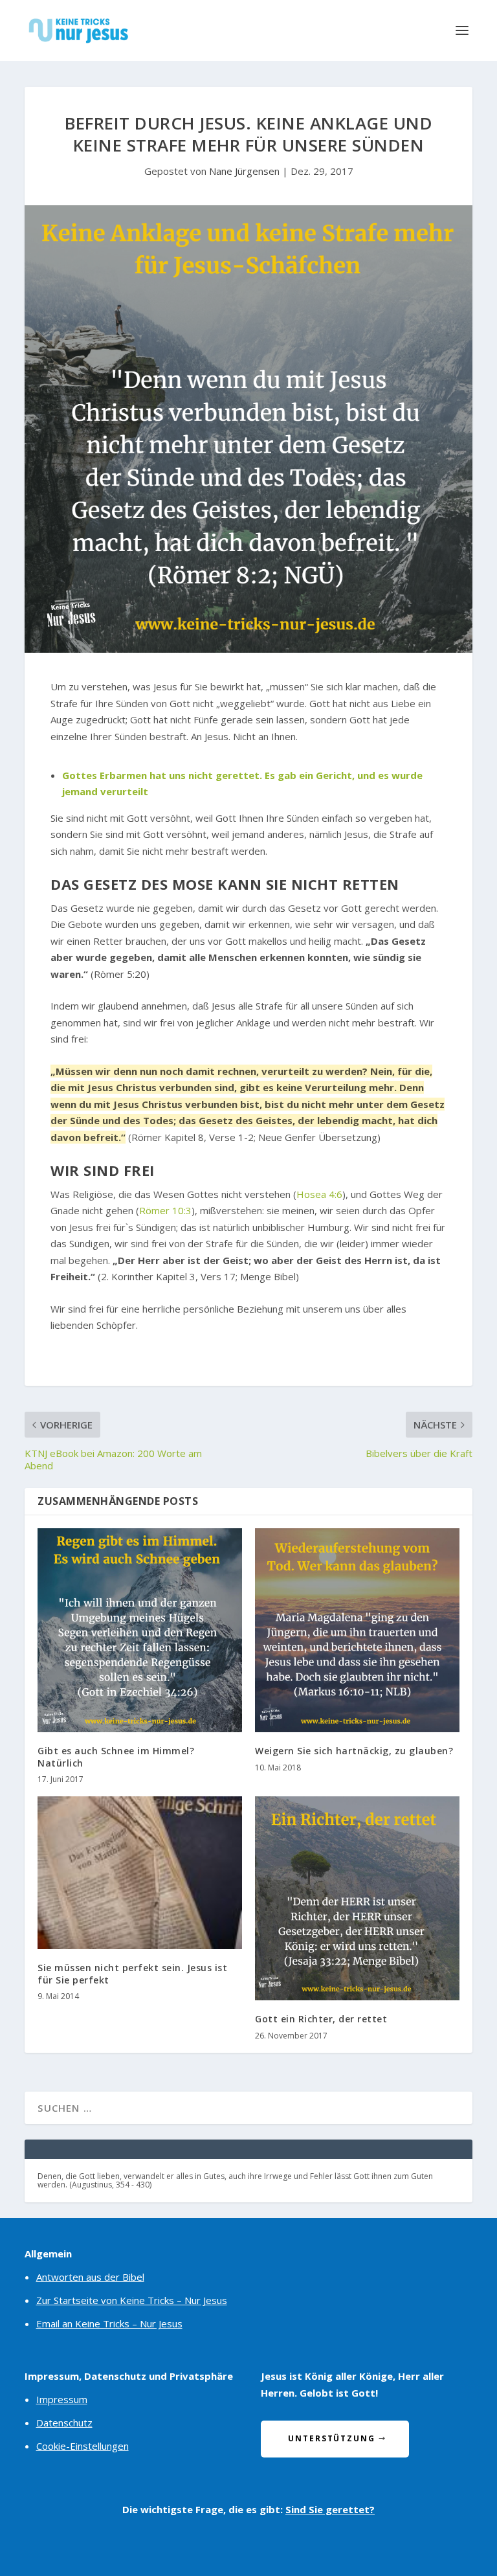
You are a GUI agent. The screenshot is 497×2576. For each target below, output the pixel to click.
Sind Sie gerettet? (330, 2509)
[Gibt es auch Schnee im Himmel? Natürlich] (140, 1631)
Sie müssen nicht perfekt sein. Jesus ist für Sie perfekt (132, 1973)
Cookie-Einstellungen (83, 2446)
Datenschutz (64, 2423)
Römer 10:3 (165, 1210)
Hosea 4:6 (319, 1194)
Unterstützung (332, 2438)
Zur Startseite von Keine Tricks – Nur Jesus (132, 2300)
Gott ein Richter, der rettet (321, 2019)
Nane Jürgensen (244, 171)
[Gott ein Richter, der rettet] (357, 1899)
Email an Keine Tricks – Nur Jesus (109, 2323)
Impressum (62, 2399)
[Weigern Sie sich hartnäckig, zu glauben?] (357, 1631)
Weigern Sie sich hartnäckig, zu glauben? (354, 1751)
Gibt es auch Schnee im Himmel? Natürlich (116, 1757)
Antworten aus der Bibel (90, 2277)
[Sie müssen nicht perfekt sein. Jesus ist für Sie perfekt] (140, 1873)
